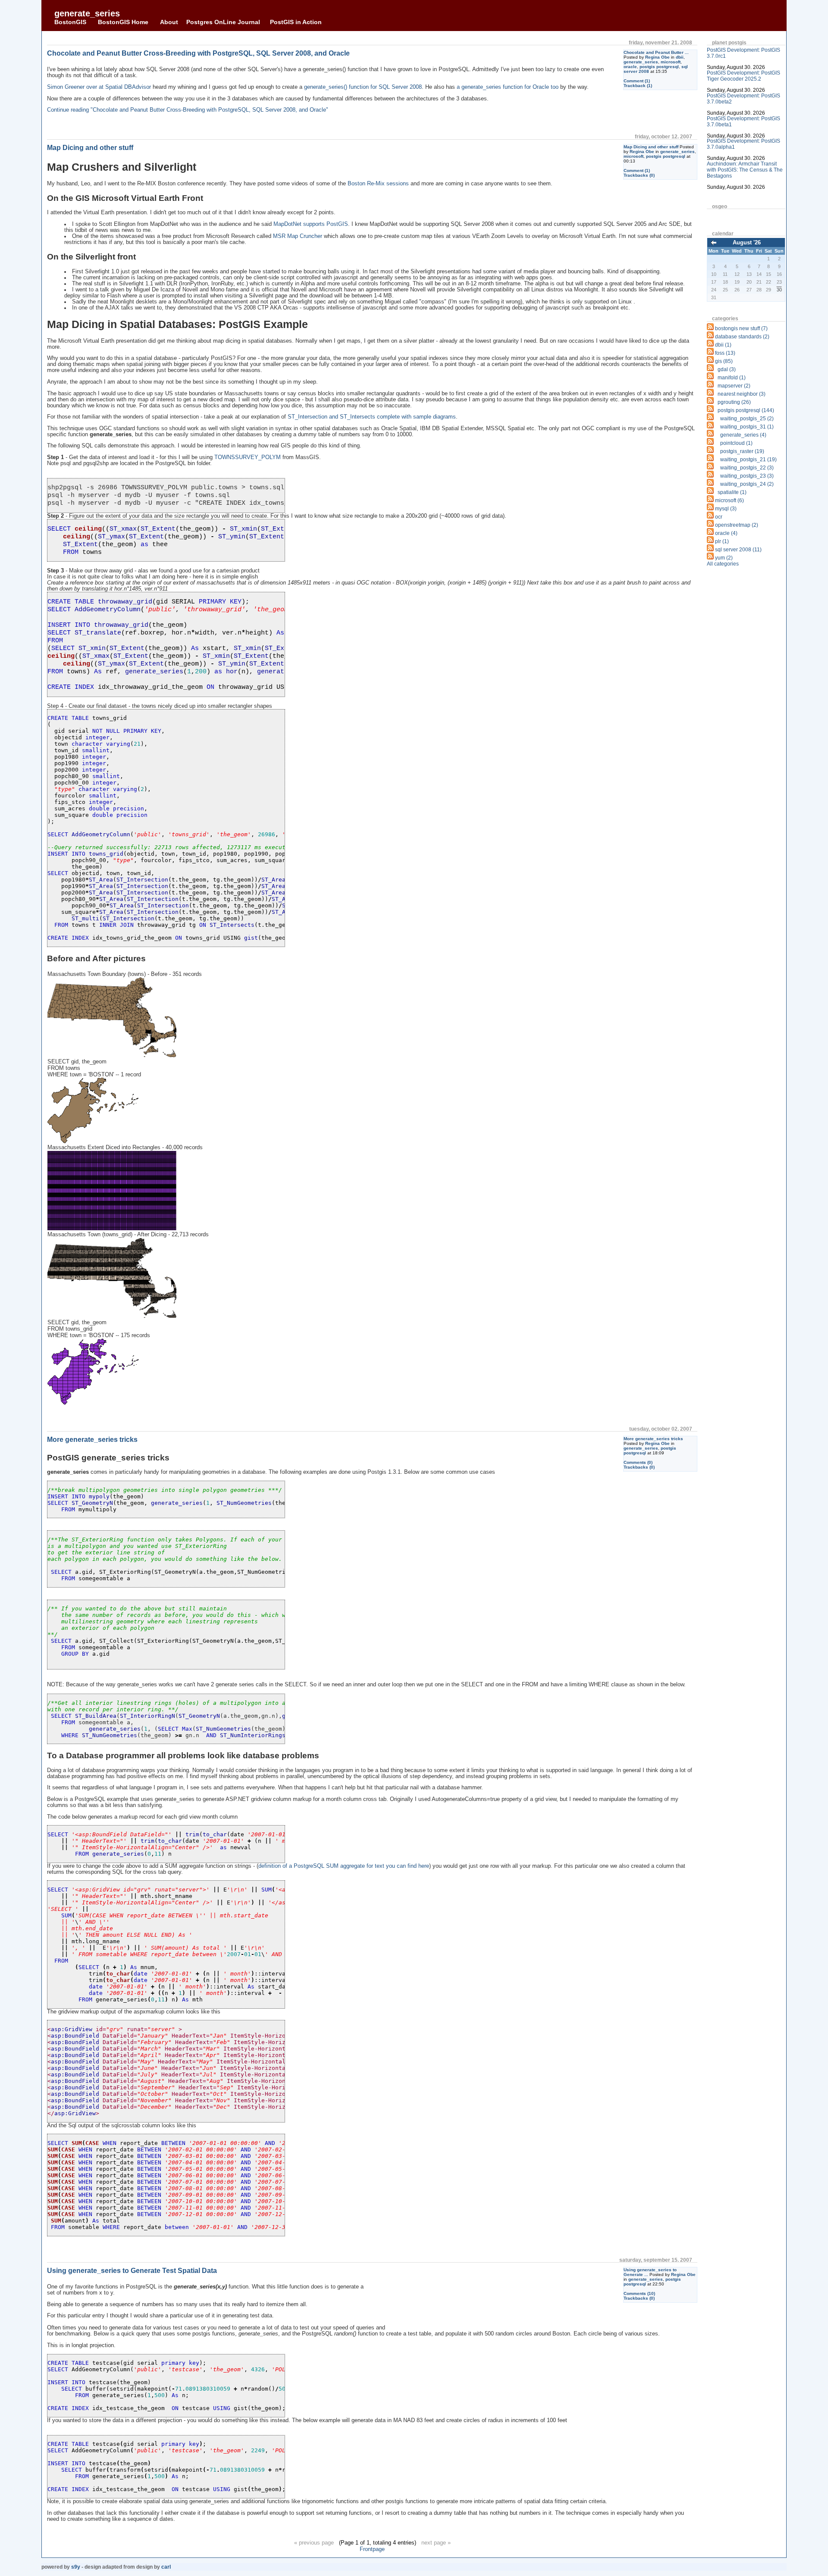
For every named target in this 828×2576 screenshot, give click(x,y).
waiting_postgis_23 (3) (747, 476)
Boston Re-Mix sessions (378, 184)
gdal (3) (727, 369)
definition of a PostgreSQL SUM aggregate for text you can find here (344, 1866)
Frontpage (372, 2549)
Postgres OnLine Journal (223, 22)
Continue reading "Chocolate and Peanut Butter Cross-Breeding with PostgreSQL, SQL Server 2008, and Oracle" (188, 110)
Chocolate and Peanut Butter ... (656, 52)
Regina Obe (657, 57)
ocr (719, 517)
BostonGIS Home (123, 22)
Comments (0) (638, 1462)
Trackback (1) (638, 86)
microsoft (671, 62)
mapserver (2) (734, 386)
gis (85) (724, 361)
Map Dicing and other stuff (651, 147)
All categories (723, 564)
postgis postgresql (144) (746, 410)
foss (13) (725, 353)
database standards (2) (742, 337)
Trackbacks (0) (639, 175)
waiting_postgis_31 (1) (747, 427)
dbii (680, 57)
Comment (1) (637, 81)
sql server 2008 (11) (738, 550)
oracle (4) (726, 533)
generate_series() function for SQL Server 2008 (363, 87)
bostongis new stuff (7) (741, 328)
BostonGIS (70, 22)
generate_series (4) (743, 435)
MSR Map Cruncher (298, 236)
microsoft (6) (729, 500)
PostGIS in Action (296, 22)
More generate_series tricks (653, 1439)
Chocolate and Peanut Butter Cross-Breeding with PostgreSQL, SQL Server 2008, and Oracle (198, 53)
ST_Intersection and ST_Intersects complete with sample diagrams (372, 417)
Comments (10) (639, 2293)
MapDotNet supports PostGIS (311, 224)
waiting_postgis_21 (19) (748, 460)
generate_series (87, 13)
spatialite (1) (732, 492)
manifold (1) (732, 378)
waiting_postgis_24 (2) (747, 484)
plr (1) (722, 541)
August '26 (747, 242)
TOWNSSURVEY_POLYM (248, 457)
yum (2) (724, 558)
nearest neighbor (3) (742, 394)
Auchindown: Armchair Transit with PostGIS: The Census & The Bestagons (745, 170)
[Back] (714, 243)
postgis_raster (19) (742, 451)
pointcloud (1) (736, 443)
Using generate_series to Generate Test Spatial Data (132, 2271)
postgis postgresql (659, 67)
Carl (166, 2567)
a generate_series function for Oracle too (508, 87)
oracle (630, 67)
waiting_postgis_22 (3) (747, 468)
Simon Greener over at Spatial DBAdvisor (99, 87)
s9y (76, 2567)
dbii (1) (723, 345)
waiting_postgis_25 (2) (747, 419)
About (169, 22)
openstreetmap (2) (737, 525)
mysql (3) (726, 509)
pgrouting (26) (734, 402)
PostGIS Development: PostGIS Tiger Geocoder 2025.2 (743, 76)
